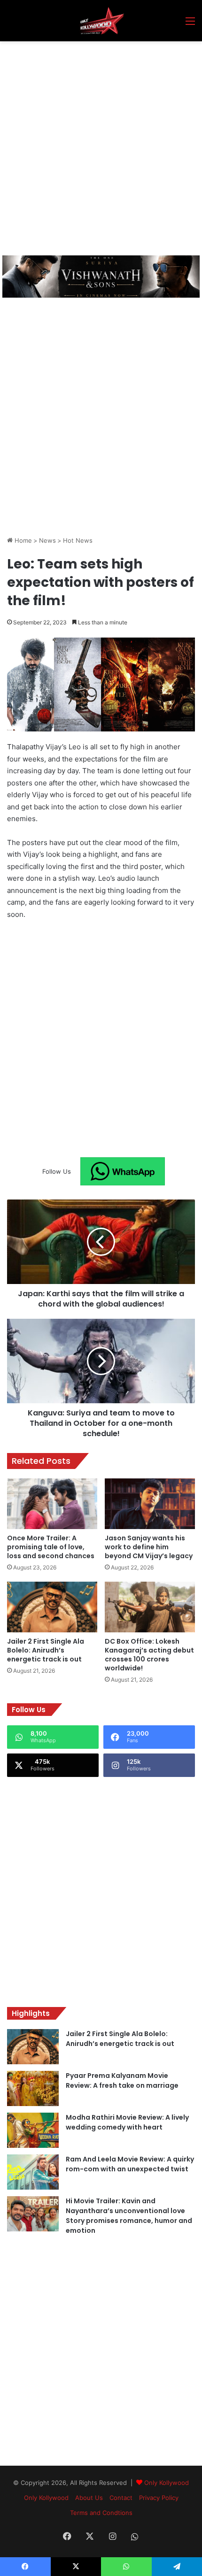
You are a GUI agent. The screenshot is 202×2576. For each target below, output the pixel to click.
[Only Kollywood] (101, 21)
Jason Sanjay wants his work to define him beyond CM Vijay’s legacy (149, 1547)
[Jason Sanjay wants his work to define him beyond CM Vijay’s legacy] (150, 1504)
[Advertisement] (101, 147)
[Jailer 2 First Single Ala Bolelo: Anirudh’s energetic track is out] (52, 1607)
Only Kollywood (167, 2483)
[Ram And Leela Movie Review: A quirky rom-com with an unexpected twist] (33, 2172)
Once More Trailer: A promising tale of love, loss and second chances (51, 1547)
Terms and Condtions (101, 2513)
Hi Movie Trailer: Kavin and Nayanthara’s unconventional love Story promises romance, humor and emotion (129, 2216)
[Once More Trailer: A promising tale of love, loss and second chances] (52, 1504)
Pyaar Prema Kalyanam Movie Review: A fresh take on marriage (122, 2080)
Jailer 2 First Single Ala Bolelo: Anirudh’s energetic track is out (46, 1650)
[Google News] (123, 1171)
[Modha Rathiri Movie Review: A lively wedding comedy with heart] (33, 2130)
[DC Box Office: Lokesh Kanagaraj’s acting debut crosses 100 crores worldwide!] (150, 1607)
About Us (89, 2498)
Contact (121, 2498)
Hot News (78, 540)
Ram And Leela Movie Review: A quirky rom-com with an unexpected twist (130, 2164)
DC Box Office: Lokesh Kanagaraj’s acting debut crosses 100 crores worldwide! (149, 1655)
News (47, 540)
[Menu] (190, 24)
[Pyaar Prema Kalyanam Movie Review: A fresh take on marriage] (33, 2088)
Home (22, 540)
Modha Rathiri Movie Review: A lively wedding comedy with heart (127, 2122)
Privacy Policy (159, 2498)
